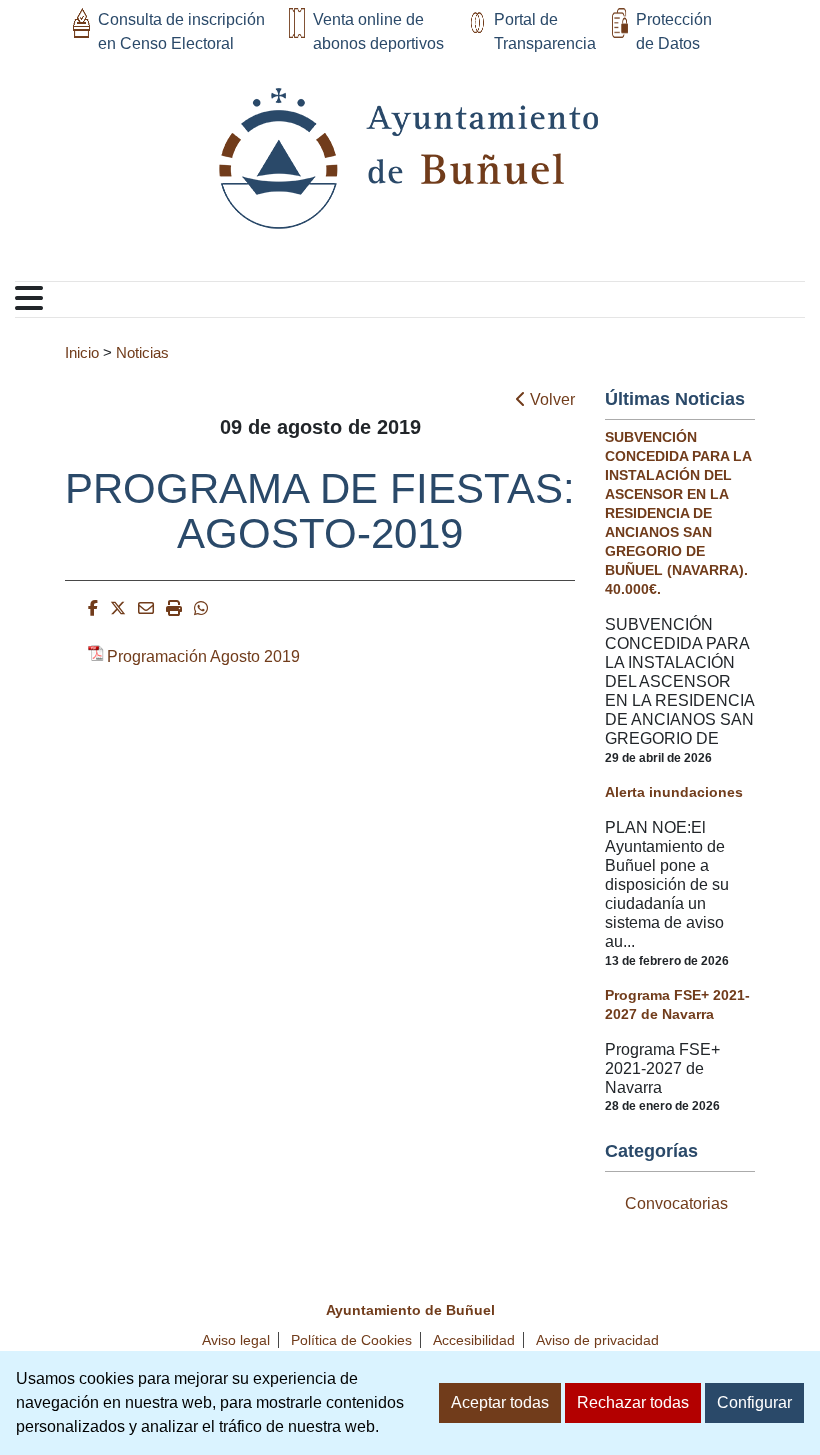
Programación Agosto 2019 (203, 656)
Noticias (142, 353)
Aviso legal (236, 1340)
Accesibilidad (474, 1340)
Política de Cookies (351, 1340)
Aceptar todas (500, 1402)
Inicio (82, 353)
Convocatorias (676, 1203)
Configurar (754, 1402)
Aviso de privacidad (597, 1340)
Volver (550, 399)
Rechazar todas (633, 1402)
